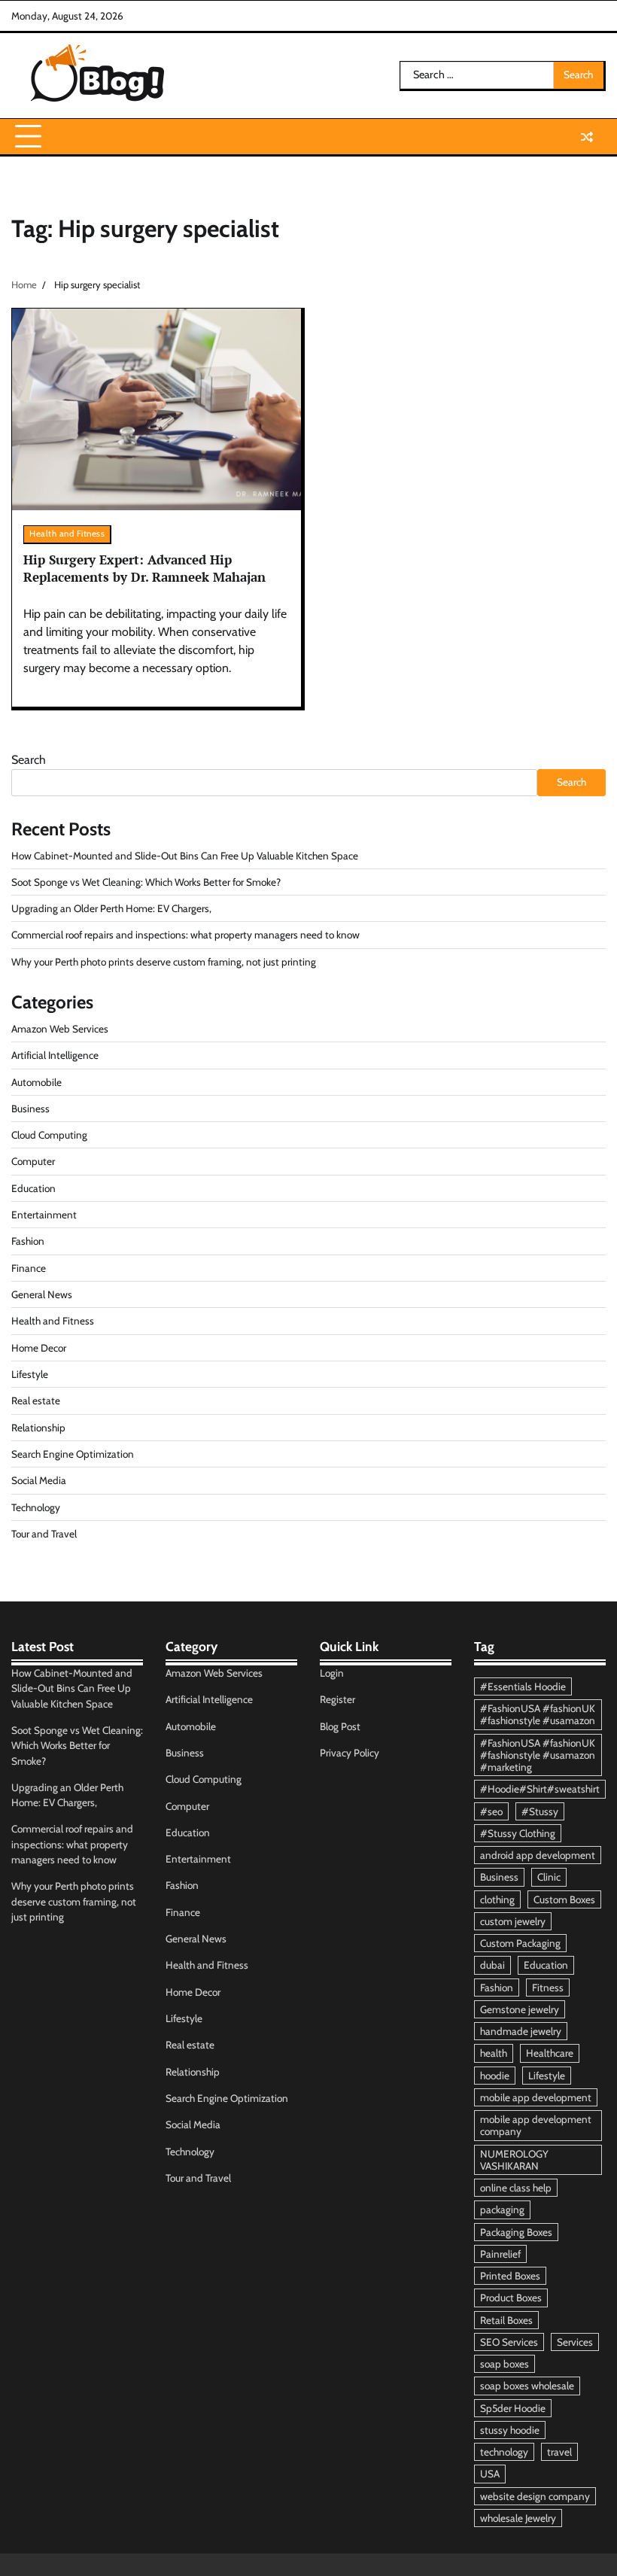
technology (504, 2452)
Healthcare (550, 2053)
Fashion (28, 1241)
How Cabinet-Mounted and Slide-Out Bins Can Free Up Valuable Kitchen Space (185, 856)
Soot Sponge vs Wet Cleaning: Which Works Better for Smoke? (146, 882)
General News (42, 1294)
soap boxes (505, 2364)
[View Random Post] (587, 137)
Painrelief (500, 2254)
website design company (535, 2496)
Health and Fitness (67, 534)
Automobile (36, 1082)
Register (337, 1699)
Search (29, 760)
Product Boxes (511, 2298)
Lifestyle (30, 1374)
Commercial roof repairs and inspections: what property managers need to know (185, 935)
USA (490, 2474)
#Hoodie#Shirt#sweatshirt (540, 1789)
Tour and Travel (44, 1534)
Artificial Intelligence (55, 1055)
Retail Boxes (506, 2320)
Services (575, 2342)
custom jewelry (513, 1921)
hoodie (495, 2076)
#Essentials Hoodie (523, 1686)
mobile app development (536, 2097)
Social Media (39, 1480)
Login (332, 1673)
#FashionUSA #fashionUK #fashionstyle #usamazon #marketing (538, 1755)
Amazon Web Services (60, 1029)
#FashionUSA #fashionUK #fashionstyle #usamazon (538, 1714)
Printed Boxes (510, 2276)
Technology (36, 1507)
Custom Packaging (520, 1943)
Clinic (549, 1877)
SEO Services (509, 2342)
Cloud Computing (49, 1135)
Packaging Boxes (516, 2232)
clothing (497, 1899)
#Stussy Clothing (518, 1833)
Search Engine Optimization (73, 1454)
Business (30, 1109)
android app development (538, 1855)
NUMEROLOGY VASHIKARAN (514, 2160)
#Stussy (540, 1811)
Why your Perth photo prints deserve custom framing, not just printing (164, 962)
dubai (492, 1965)
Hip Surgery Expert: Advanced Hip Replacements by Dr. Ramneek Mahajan (144, 568)
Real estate (36, 1401)
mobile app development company (536, 2125)
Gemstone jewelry (520, 2009)
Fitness (548, 1988)
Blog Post (340, 1726)
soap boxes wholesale (527, 2386)
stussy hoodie (510, 2430)
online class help (516, 2188)
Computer (33, 1161)
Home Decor (39, 1348)
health (494, 2053)
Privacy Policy (350, 1753)
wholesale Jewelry (518, 2518)
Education (33, 1188)
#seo (491, 1811)
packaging (502, 2210)
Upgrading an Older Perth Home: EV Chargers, (111, 908)
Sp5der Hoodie (513, 2408)
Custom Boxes (564, 1899)
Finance (29, 1268)
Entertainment (44, 1215)
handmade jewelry (521, 2031)
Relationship (38, 1428)
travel (559, 2452)
